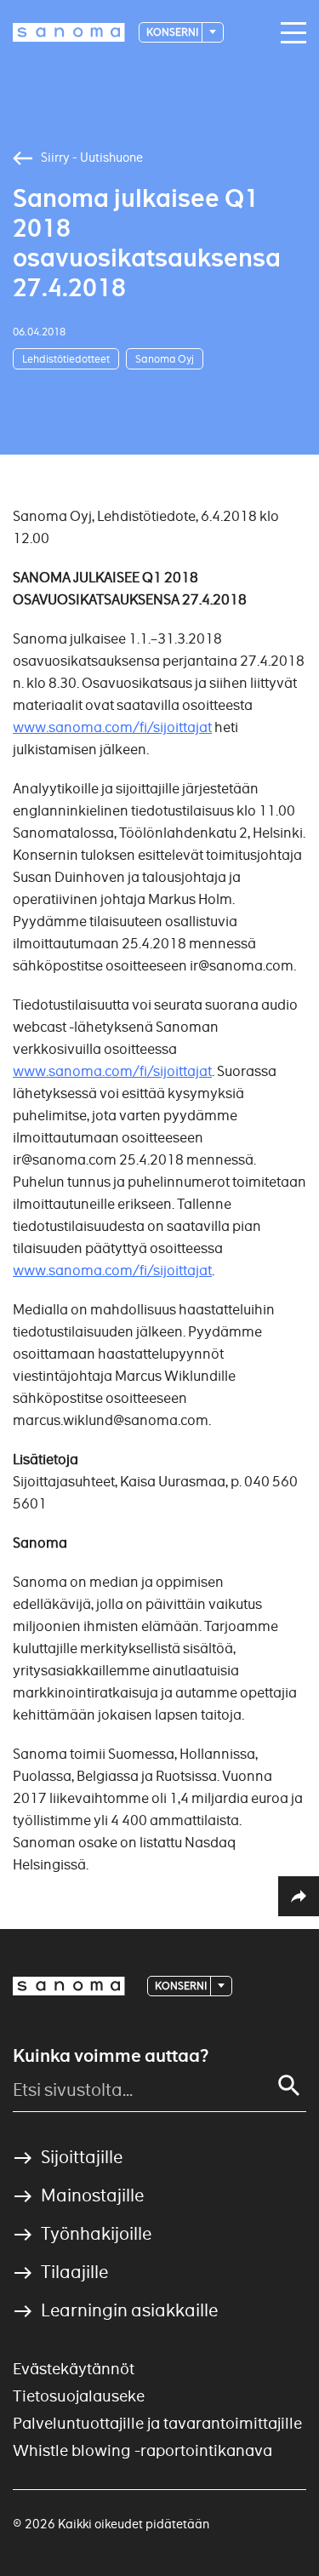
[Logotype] (69, 1986)
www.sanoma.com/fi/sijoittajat (112, 1071)
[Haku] (289, 2086)
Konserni (173, 32)
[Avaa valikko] (289, 33)
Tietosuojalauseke (79, 2396)
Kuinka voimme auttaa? (111, 2056)
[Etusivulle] (69, 32)
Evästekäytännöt (74, 2369)
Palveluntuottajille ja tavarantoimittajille (157, 2423)
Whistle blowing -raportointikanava (142, 2450)
